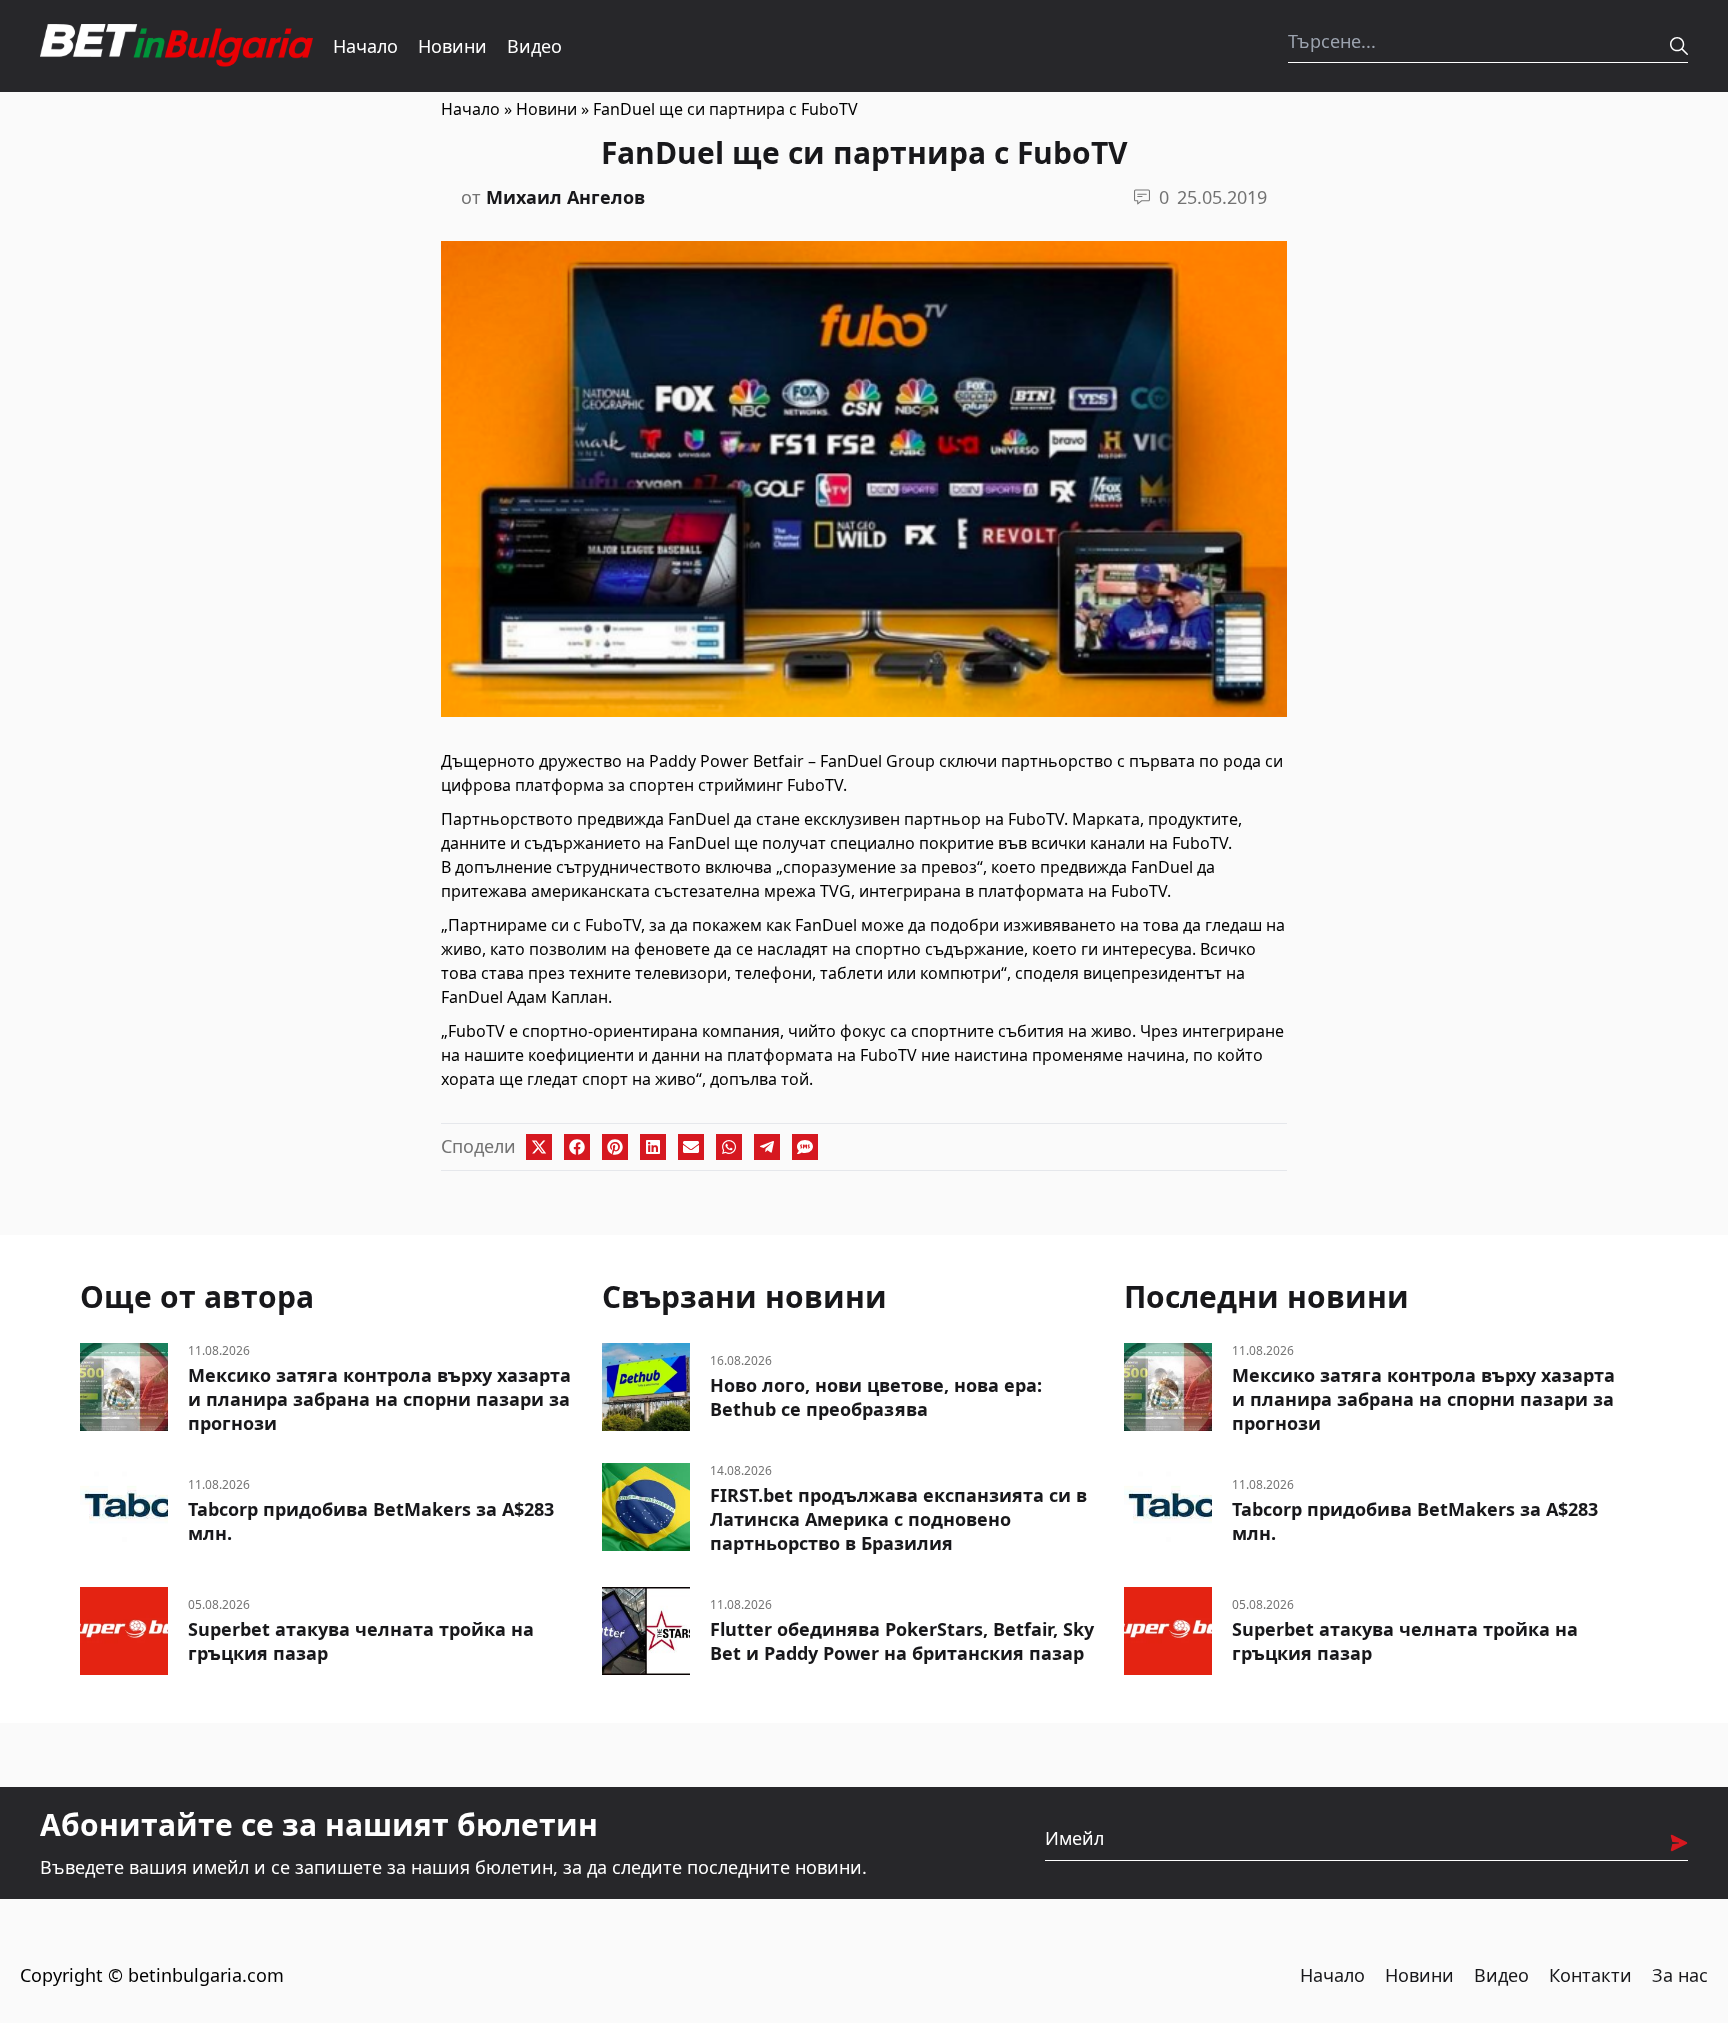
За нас (1680, 1975)
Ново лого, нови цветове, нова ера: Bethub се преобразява (876, 1397)
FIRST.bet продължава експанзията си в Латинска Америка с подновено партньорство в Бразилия (898, 1519)
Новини (452, 46)
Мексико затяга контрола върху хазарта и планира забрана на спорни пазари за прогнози (379, 1399)
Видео (534, 46)
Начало (365, 46)
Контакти (1590, 1975)
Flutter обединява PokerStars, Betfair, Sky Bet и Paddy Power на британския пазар (902, 1641)
